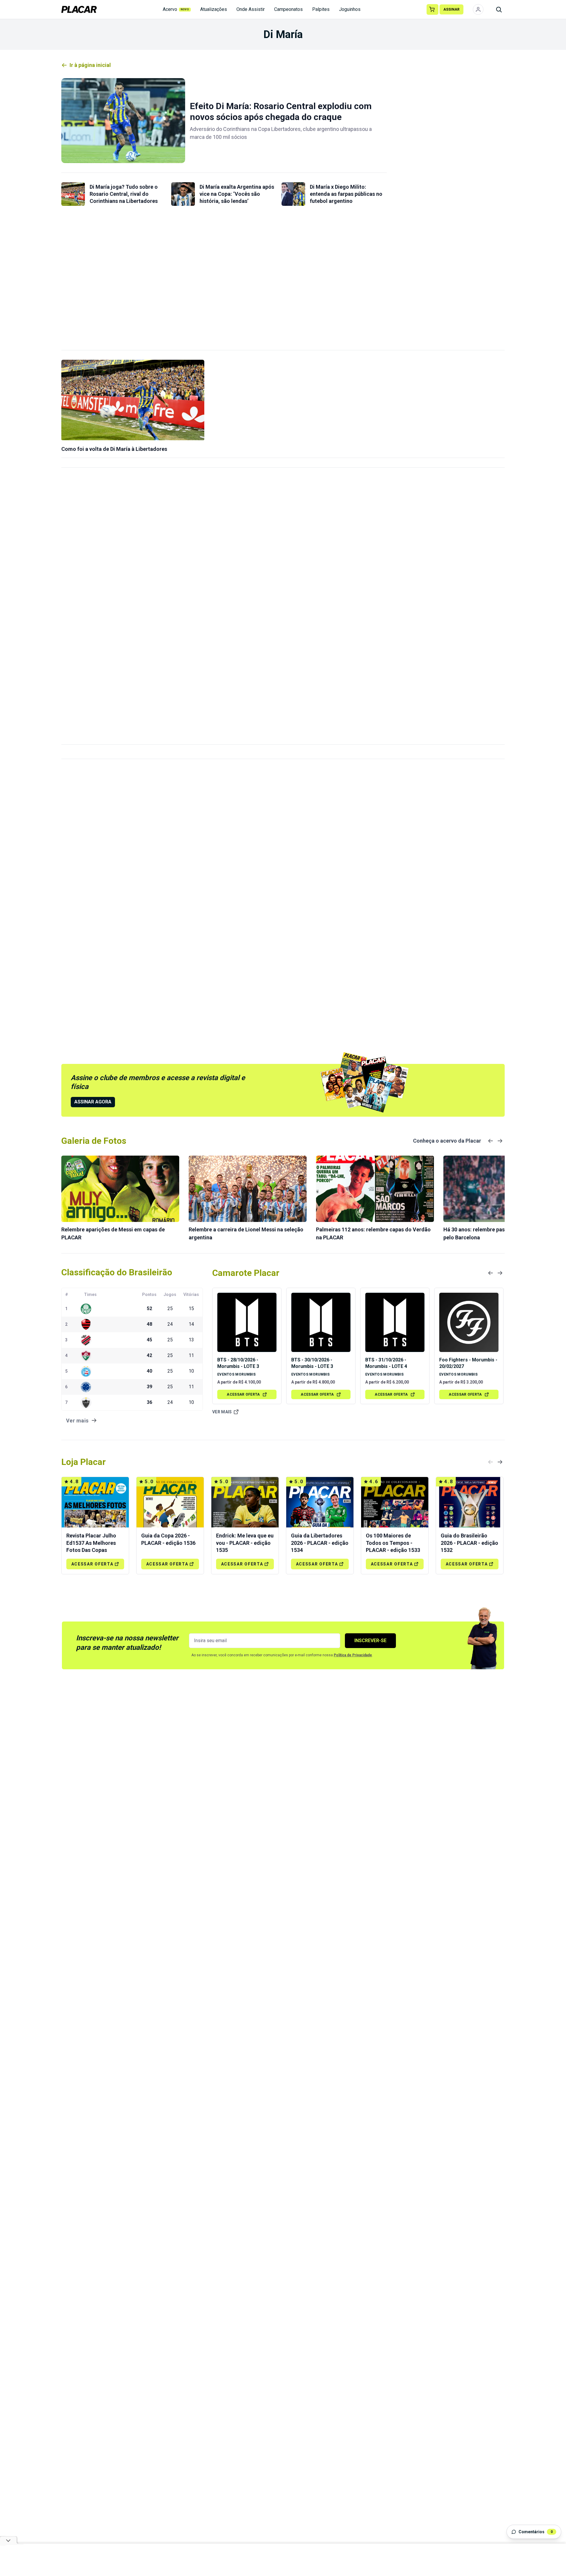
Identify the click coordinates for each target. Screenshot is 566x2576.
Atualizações (214, 9)
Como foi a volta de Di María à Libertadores (114, 449)
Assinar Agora (93, 1102)
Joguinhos (350, 9)
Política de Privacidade (353, 1655)
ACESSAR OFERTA (243, 1394)
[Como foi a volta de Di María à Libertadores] (133, 400)
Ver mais (222, 1412)
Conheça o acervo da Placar (447, 1141)
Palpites (321, 9)
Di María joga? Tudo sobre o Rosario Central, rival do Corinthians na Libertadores (124, 194)
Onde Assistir (251, 9)
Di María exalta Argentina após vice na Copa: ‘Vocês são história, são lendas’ (237, 194)
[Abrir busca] (499, 9)
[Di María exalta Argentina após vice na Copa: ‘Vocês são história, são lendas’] (183, 194)
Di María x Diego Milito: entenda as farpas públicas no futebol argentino (346, 194)
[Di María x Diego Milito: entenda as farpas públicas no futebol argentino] (293, 194)
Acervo (176, 9)
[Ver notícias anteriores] (491, 1141)
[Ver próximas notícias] (500, 1141)
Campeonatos (288, 9)
